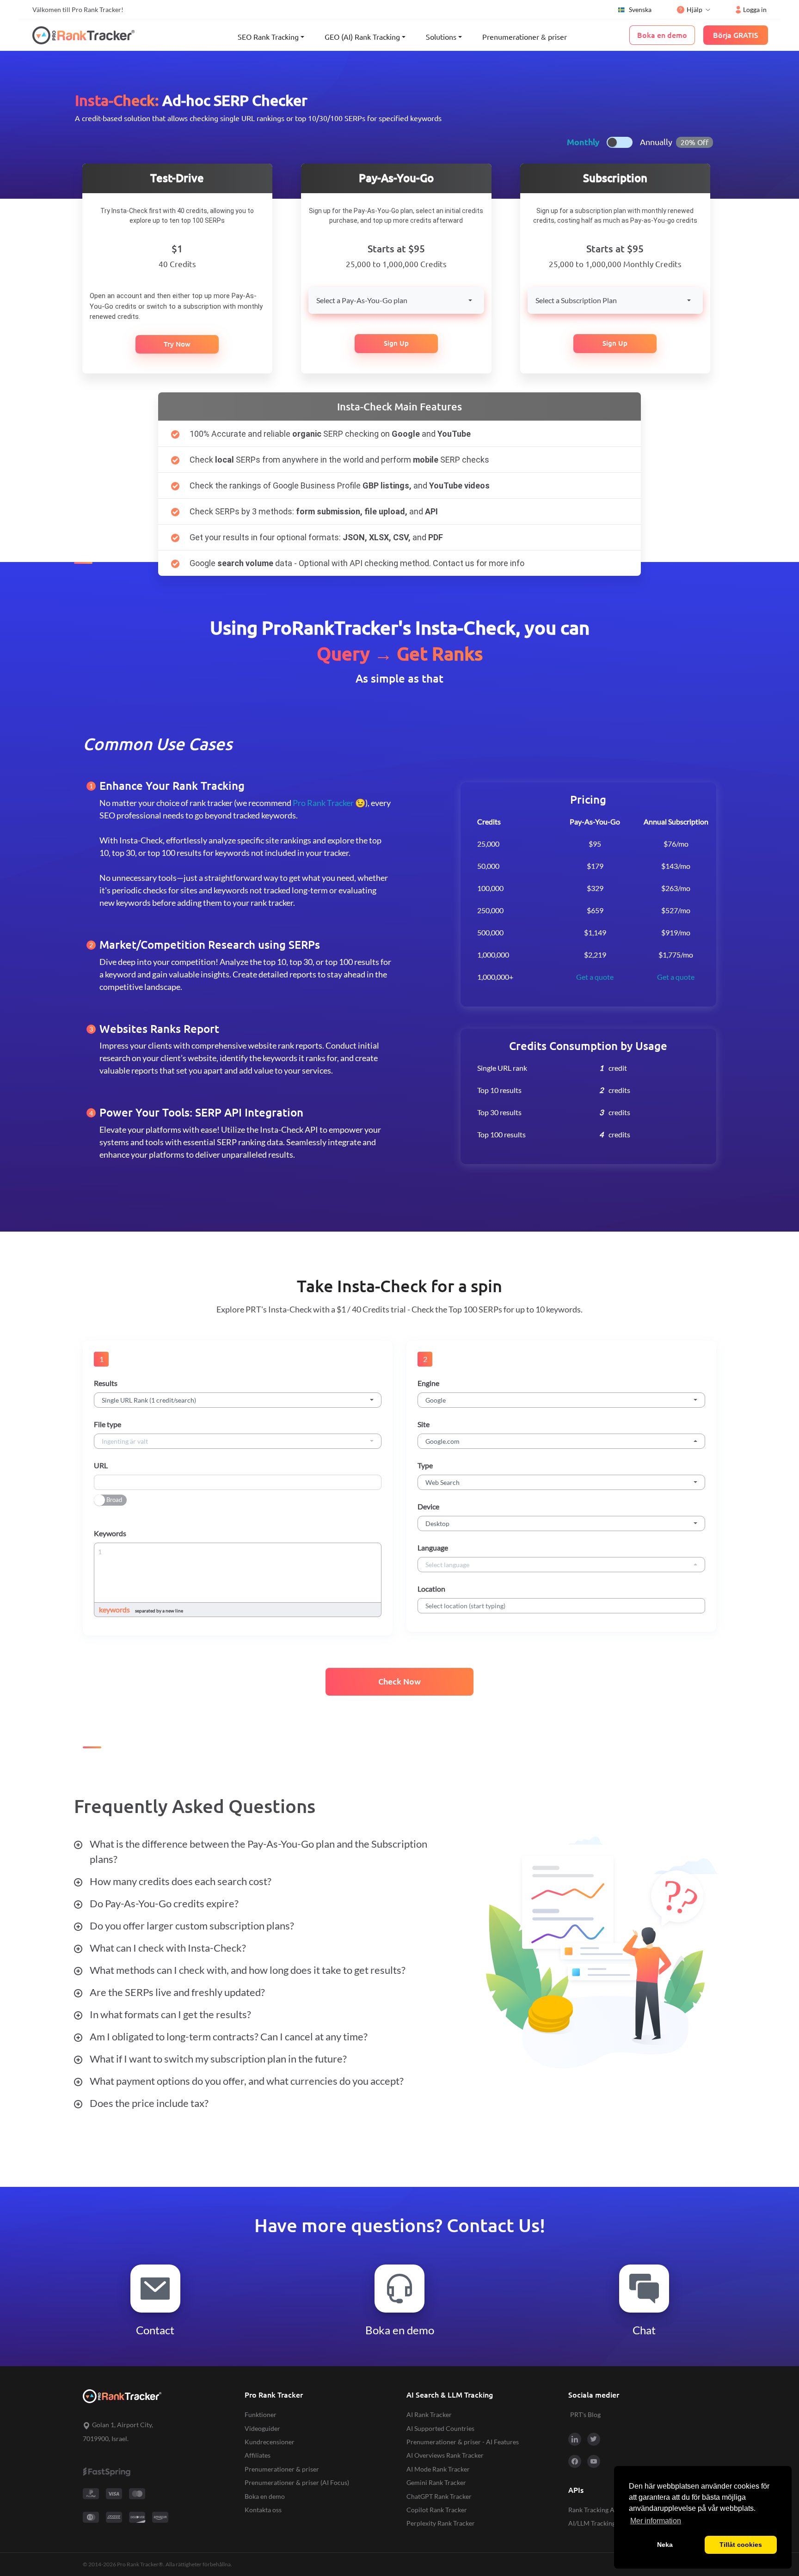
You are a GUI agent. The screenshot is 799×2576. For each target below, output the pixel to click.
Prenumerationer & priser (525, 37)
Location (431, 1589)
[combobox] (396, 300)
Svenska (640, 9)
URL (101, 1465)
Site (424, 1424)
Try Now (177, 344)
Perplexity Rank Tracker (441, 2523)
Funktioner (261, 2414)
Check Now (399, 1682)
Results (106, 1383)
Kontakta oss (263, 2510)
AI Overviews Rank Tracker (445, 2455)
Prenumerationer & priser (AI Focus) (297, 2482)
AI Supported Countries (440, 2428)
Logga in (755, 9)
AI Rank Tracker (429, 2414)
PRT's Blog (585, 2414)
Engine (428, 1383)
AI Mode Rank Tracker (438, 2469)
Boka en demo (265, 2496)
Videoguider (262, 2428)
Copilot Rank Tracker (437, 2510)
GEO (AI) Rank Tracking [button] (362, 37)
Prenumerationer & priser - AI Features (463, 2442)
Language (433, 1547)
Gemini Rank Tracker (436, 2482)
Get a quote (595, 977)
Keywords (110, 1533)
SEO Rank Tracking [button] (268, 37)
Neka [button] (665, 2545)
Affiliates (258, 2455)
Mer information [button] (656, 2521)
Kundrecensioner (270, 2442)
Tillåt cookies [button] (741, 2545)
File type (108, 1424)
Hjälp (695, 9)
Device (428, 1506)
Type (425, 1465)
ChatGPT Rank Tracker (439, 2496)
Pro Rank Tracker (323, 803)
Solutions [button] (441, 37)
